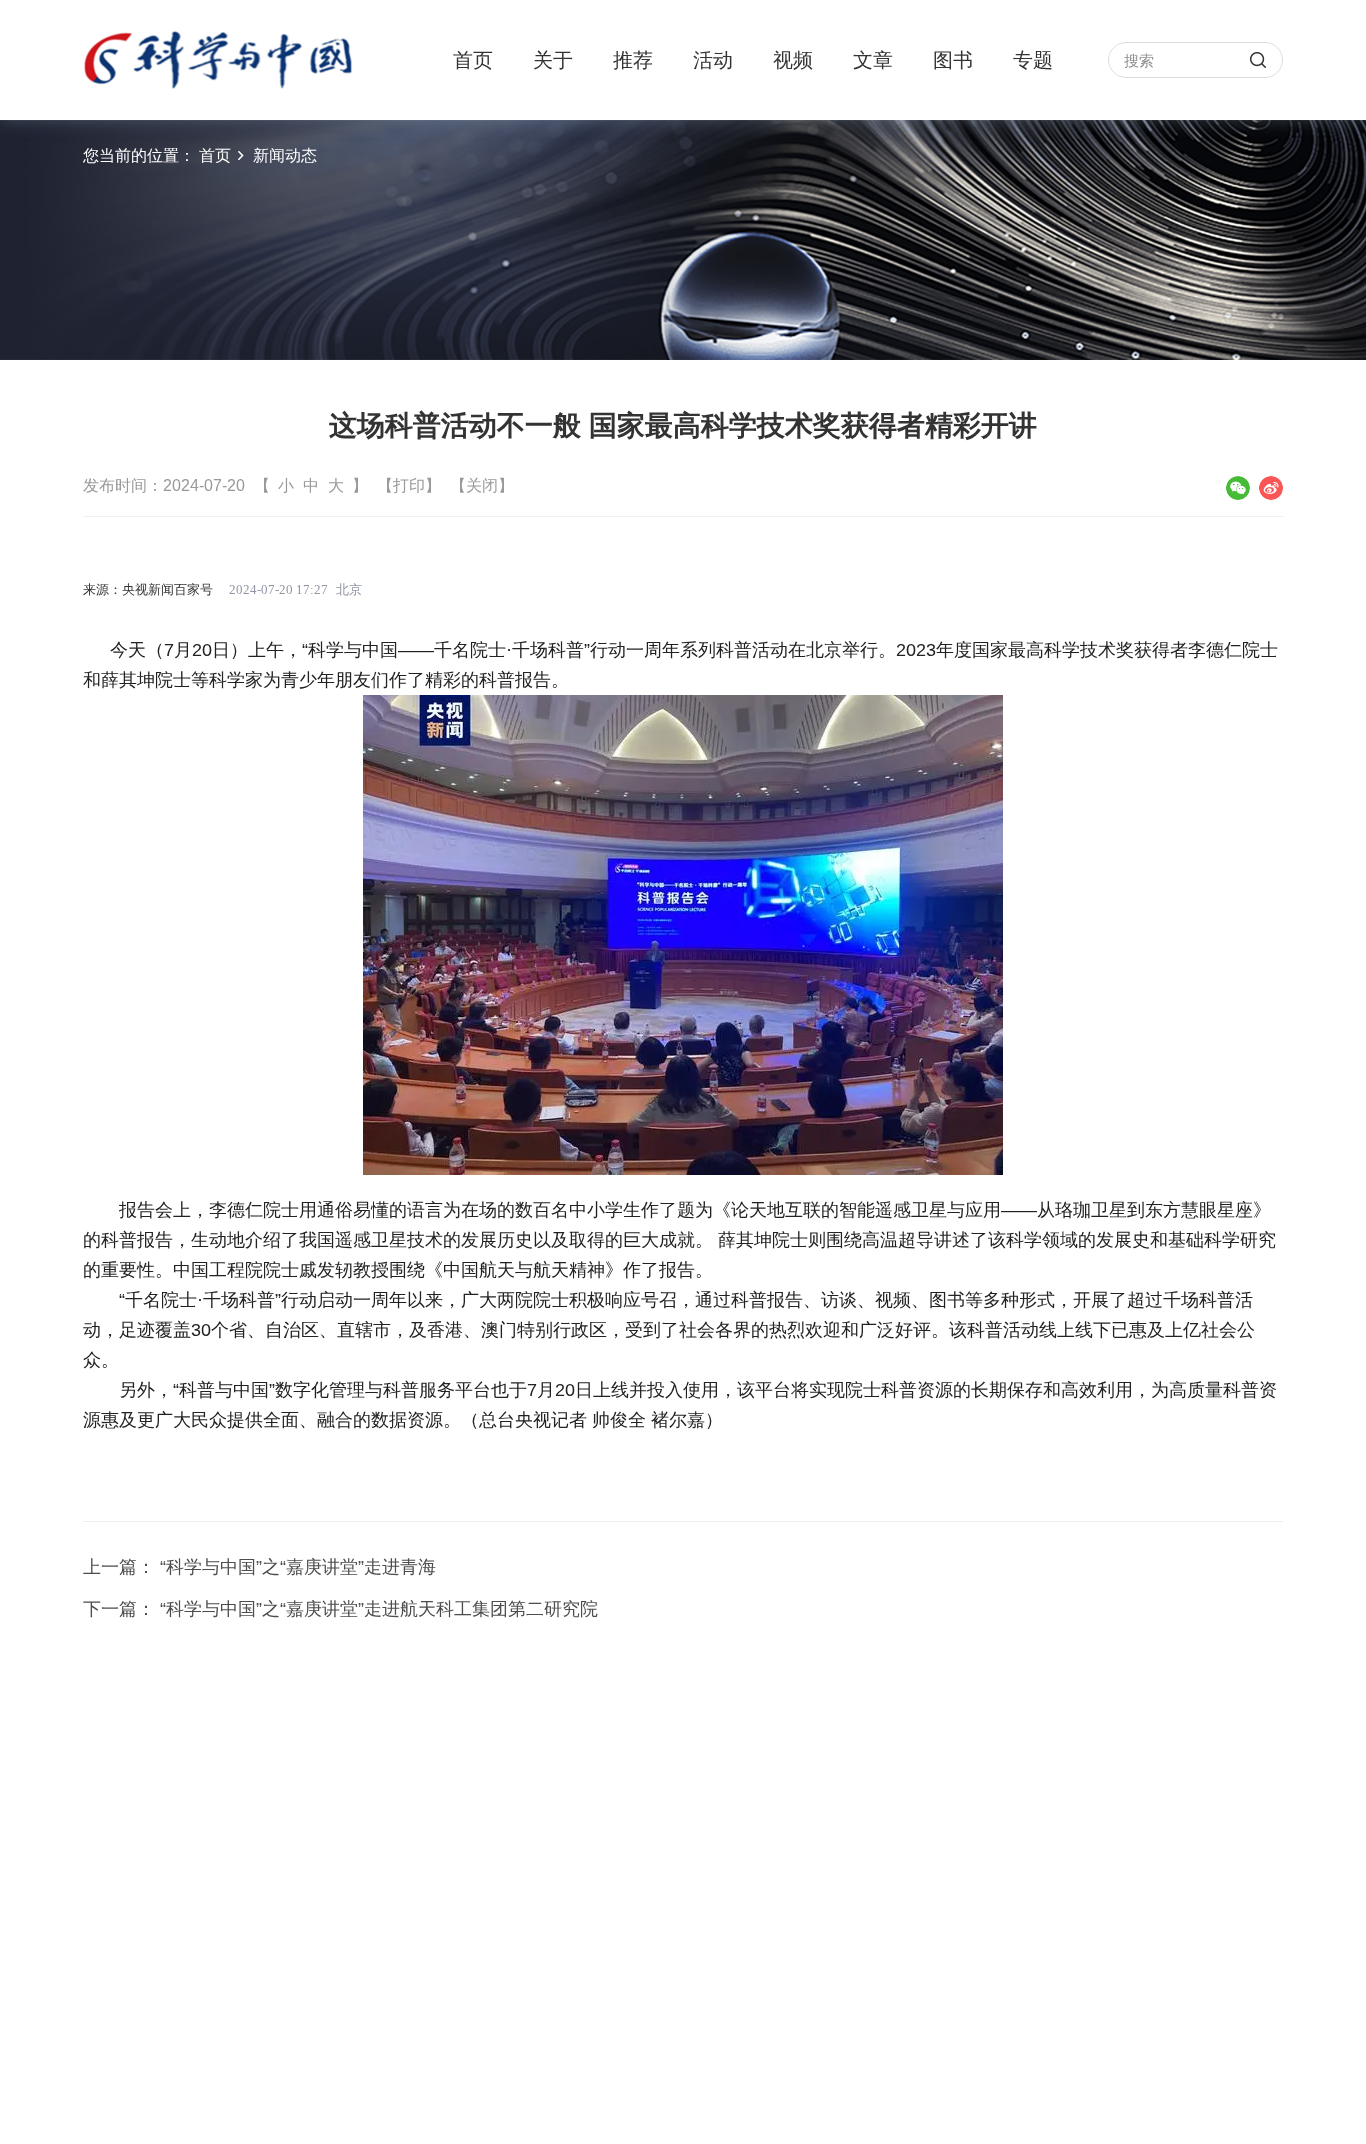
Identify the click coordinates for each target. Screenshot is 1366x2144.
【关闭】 (482, 485)
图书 (953, 60)
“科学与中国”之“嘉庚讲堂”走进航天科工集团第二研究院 (379, 1609)
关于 (553, 60)
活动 (713, 60)
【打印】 (409, 485)
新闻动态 (285, 155)
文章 (873, 60)
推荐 (633, 60)
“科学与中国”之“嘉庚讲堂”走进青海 (298, 1567)
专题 (1033, 60)
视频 (793, 60)
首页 (473, 60)
